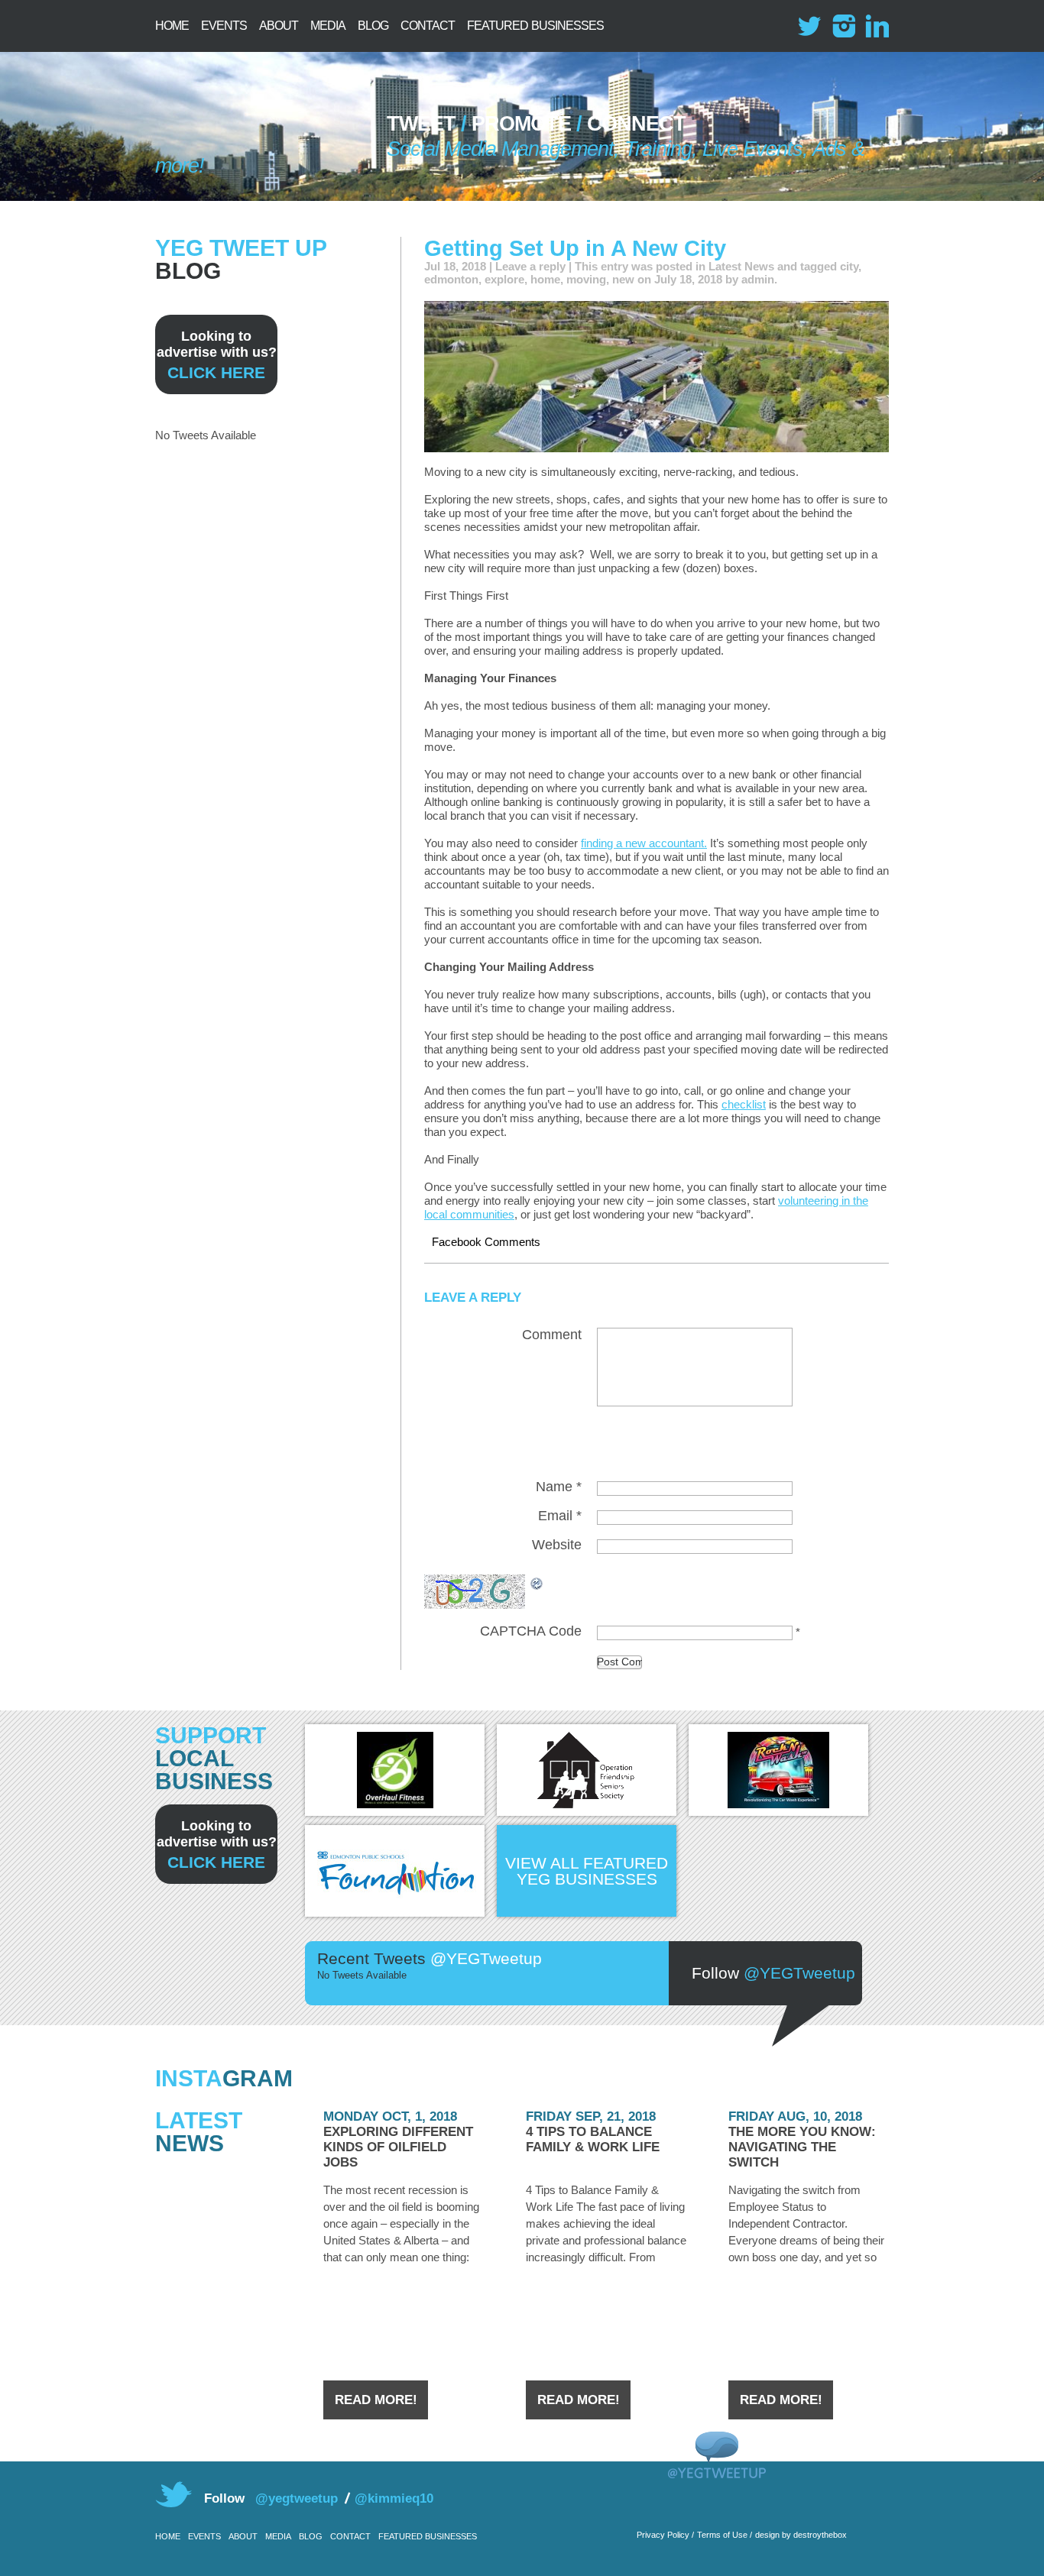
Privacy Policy (663, 2535)
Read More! (376, 2400)
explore (504, 279)
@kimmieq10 (394, 2498)
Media (328, 26)
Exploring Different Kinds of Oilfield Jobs (398, 2147)
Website (557, 1545)
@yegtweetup (297, 2498)
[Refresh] (537, 1582)
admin (758, 279)
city (849, 266)
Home (172, 26)
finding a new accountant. (644, 843)
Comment (552, 1335)
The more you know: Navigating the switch (802, 2147)
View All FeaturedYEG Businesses (587, 1871)
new (623, 279)
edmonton (451, 279)
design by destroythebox (801, 2535)
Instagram (843, 26)
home (545, 279)
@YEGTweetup (799, 1973)
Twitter (810, 26)
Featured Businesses (535, 26)
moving (586, 279)
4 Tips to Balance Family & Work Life (593, 2139)
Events (224, 26)
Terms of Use (722, 2535)
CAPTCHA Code (531, 1631)
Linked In (877, 26)
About (279, 26)
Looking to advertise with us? (217, 355)
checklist (744, 1104)
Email (560, 1516)
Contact (428, 26)
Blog (373, 26)
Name (559, 1487)
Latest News (741, 266)
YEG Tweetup (253, 130)
